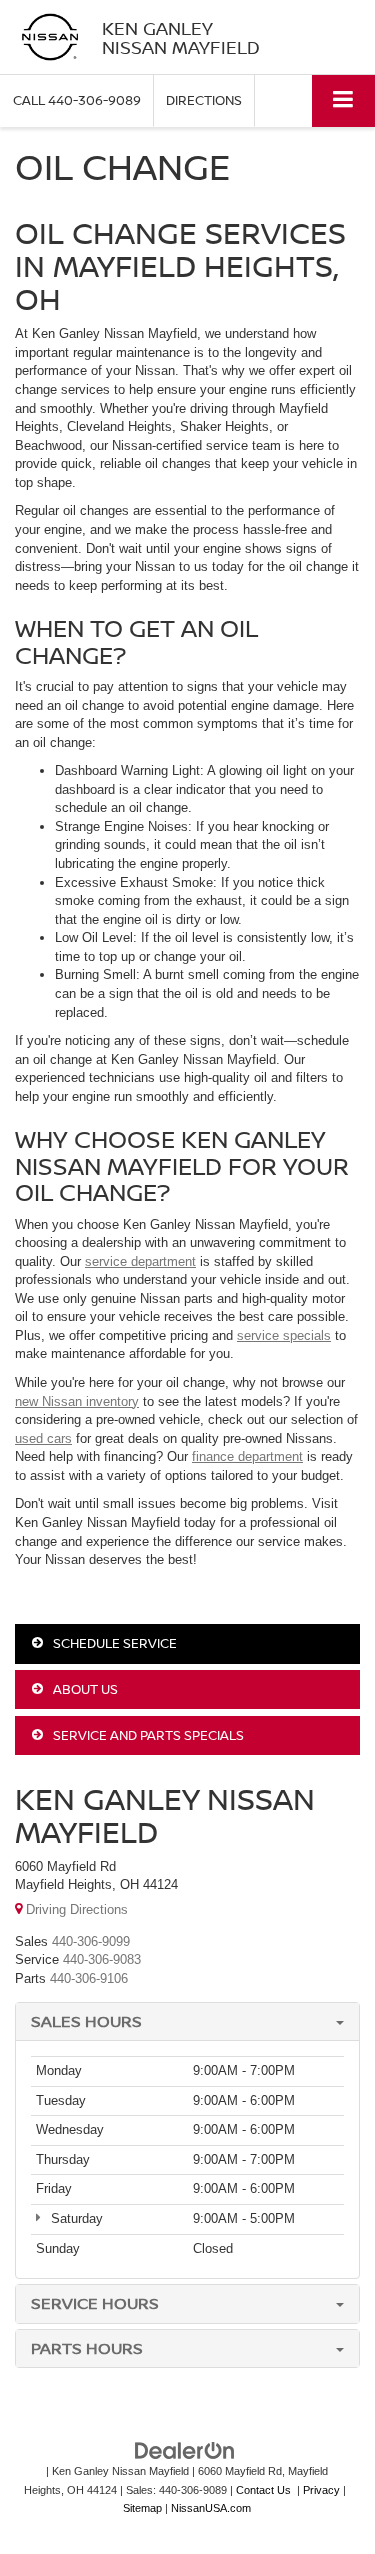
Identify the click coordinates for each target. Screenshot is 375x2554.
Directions (204, 100)
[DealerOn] (185, 2450)
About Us (84, 1689)
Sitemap (142, 2508)
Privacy (321, 2490)
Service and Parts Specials (147, 1735)
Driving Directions (75, 1909)
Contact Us (263, 2490)
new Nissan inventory (77, 1401)
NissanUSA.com (211, 2508)
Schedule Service (113, 1643)
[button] (77, 100)
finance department (247, 1456)
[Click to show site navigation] (343, 100)
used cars (43, 1438)
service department (140, 1261)
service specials (284, 1335)
